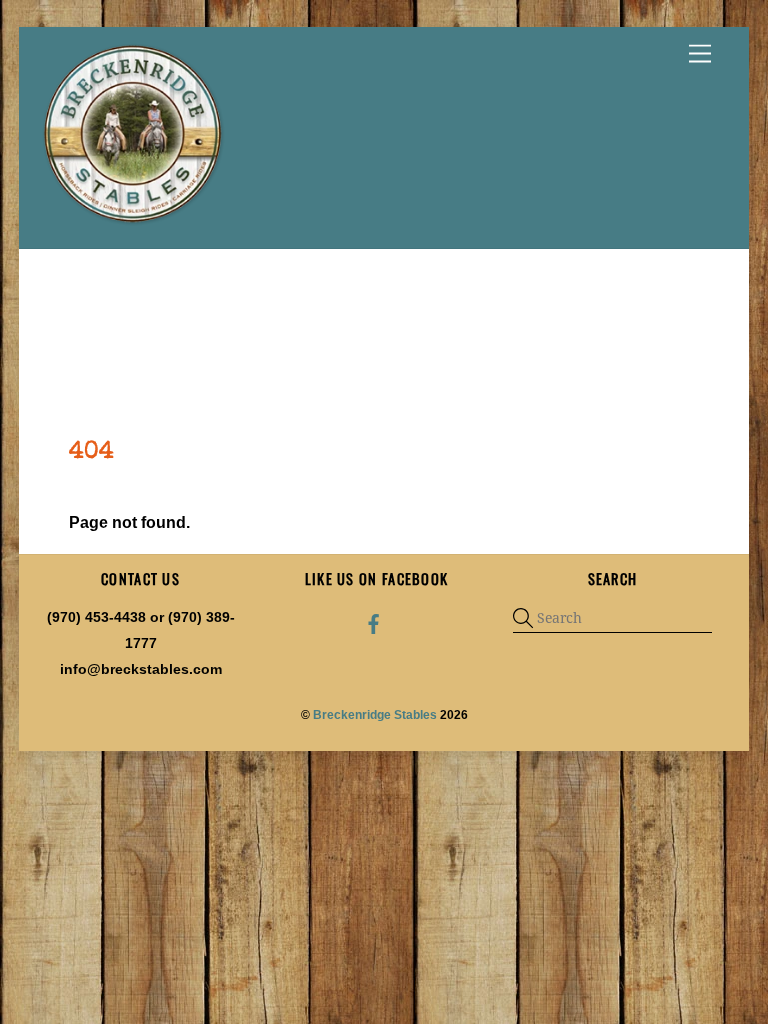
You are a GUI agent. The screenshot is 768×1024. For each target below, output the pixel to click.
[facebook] (374, 622)
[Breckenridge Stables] (136, 223)
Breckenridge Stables (375, 715)
